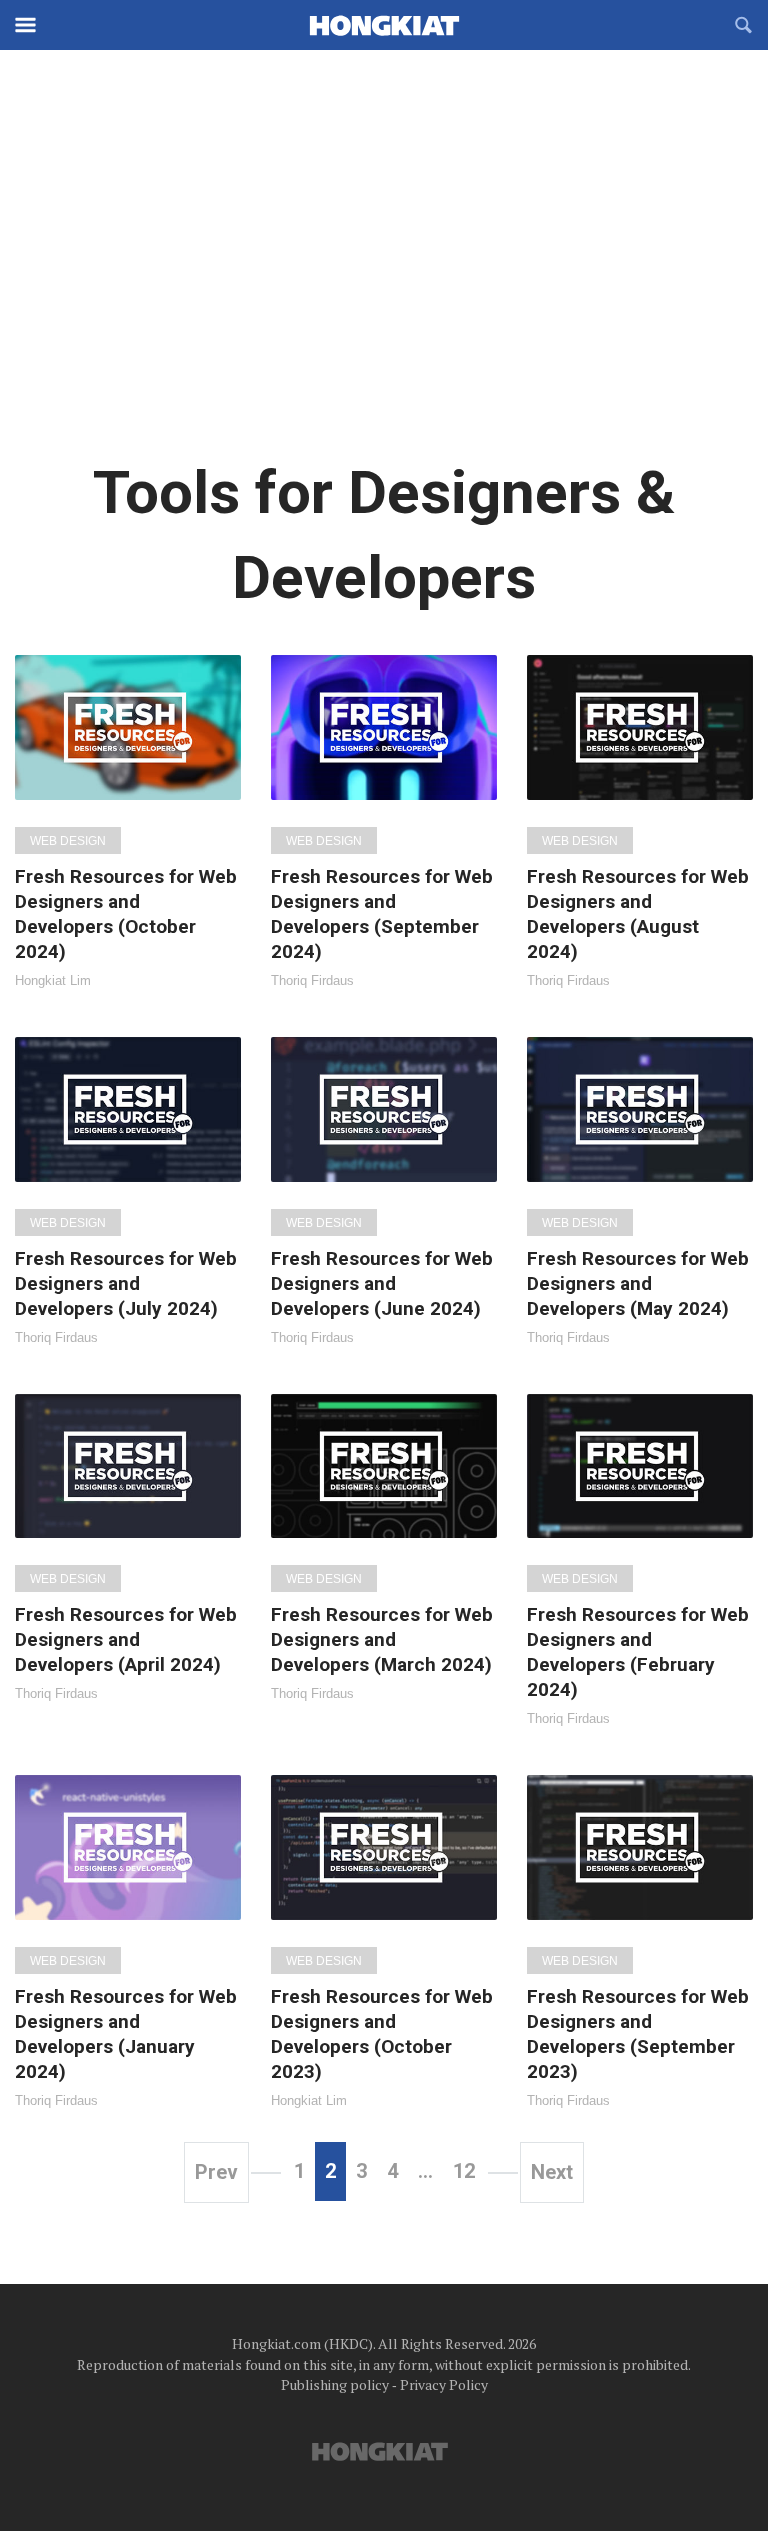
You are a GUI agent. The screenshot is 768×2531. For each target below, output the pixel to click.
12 (464, 2171)
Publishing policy (335, 2384)
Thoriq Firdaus (312, 980)
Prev (216, 2172)
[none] (128, 821)
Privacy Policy (444, 2384)
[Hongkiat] (384, 25)
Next (552, 2172)
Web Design (68, 841)
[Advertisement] (384, 270)
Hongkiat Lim (53, 980)
